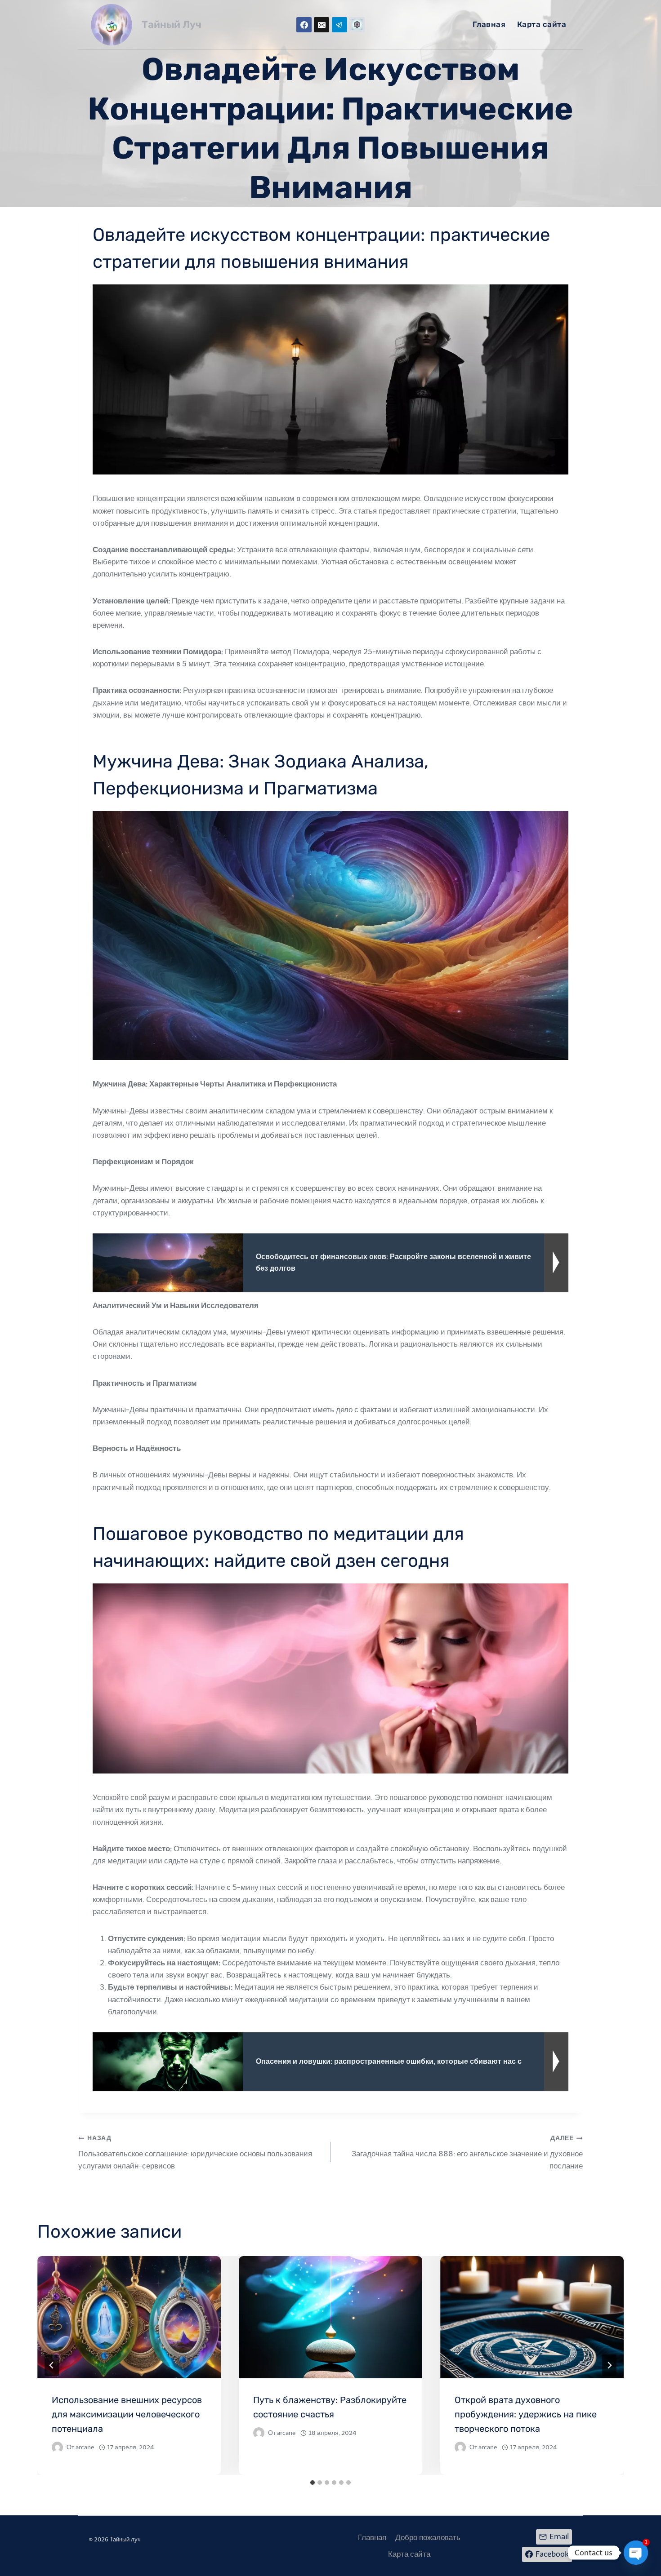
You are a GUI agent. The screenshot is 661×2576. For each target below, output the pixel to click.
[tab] (313, 2483)
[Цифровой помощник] (357, 25)
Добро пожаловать (428, 2537)
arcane (85, 2447)
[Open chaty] (636, 2553)
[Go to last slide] (52, 2365)
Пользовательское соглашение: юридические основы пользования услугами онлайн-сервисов (195, 2152)
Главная (489, 24)
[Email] (322, 25)
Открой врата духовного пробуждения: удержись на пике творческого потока (526, 2414)
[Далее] (609, 2365)
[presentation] (129, 2317)
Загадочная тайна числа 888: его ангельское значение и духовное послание (467, 2152)
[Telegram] (339, 25)
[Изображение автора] (57, 2447)
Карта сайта (542, 24)
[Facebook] (304, 25)
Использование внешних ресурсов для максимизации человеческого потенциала (127, 2414)
